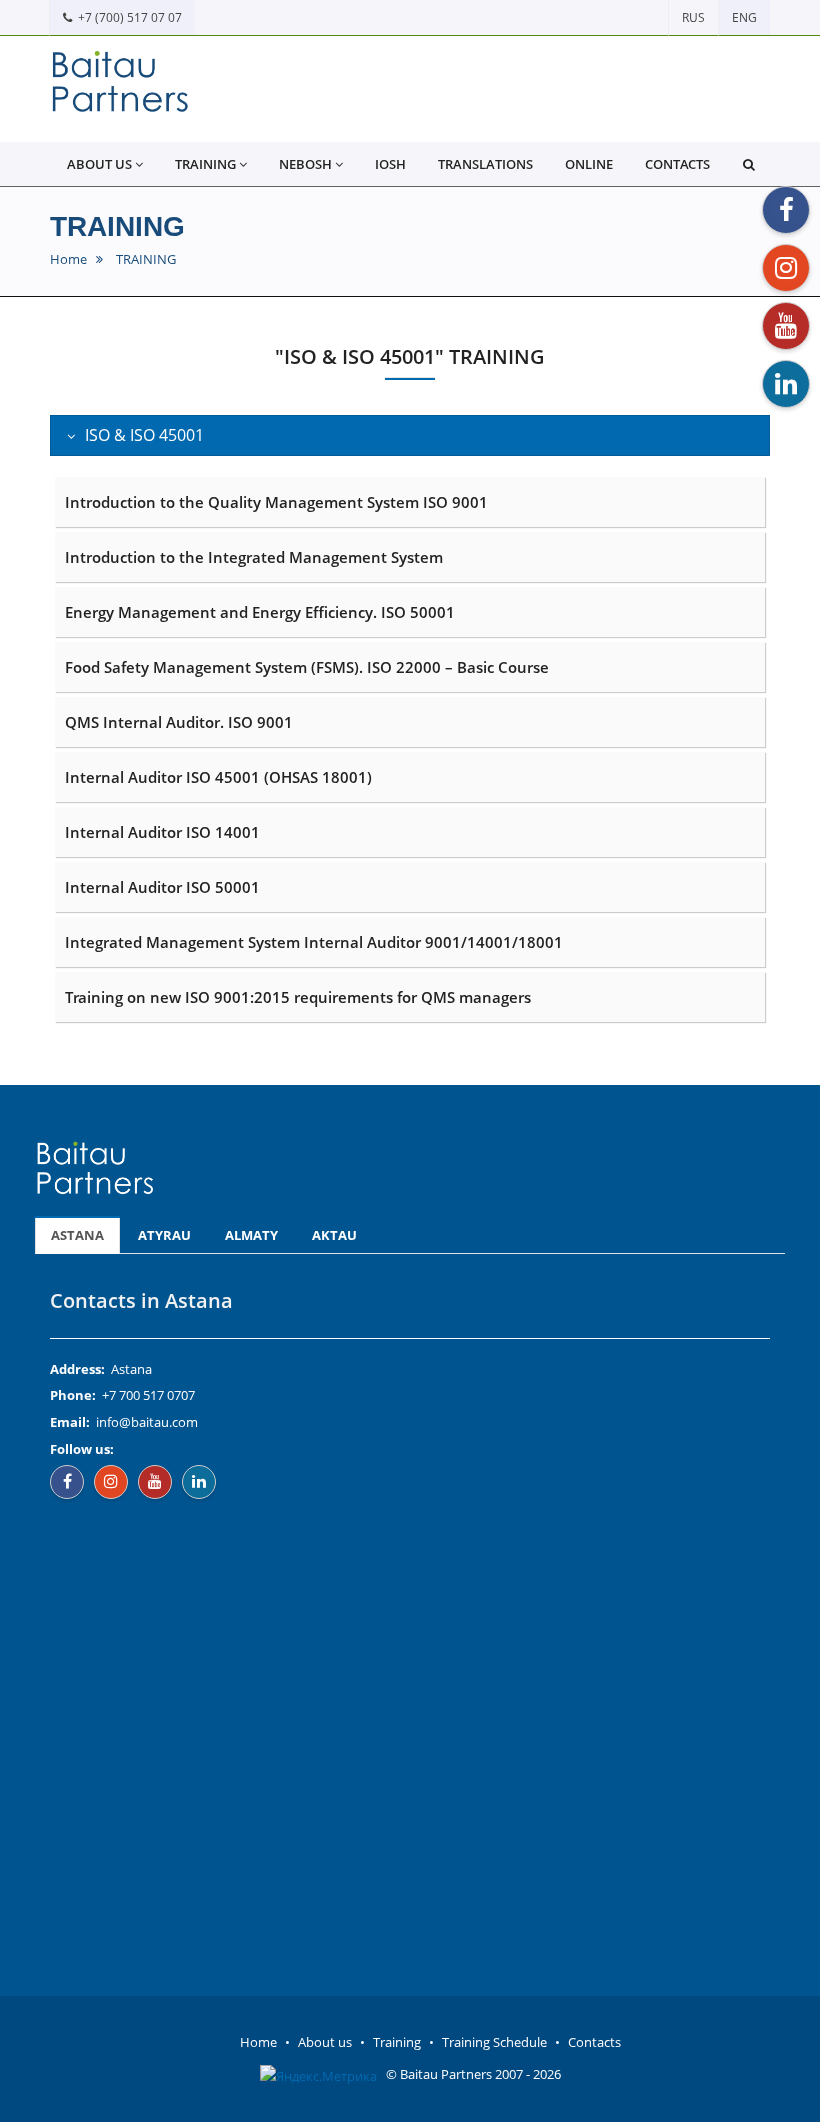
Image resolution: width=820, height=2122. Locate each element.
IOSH (390, 164)
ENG (744, 17)
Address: (77, 1369)
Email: (70, 1422)
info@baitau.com (147, 1422)
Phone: (73, 1395)
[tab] (410, 436)
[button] (749, 164)
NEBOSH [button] (305, 164)
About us (325, 2042)
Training (397, 2042)
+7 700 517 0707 (148, 1395)
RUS (693, 17)
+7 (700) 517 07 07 (127, 17)
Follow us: (82, 1449)
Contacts (677, 164)
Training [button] (205, 164)
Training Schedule (494, 2042)
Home (68, 259)
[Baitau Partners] (120, 89)
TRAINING (117, 226)
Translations (485, 164)
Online (589, 164)
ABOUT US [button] (99, 164)
